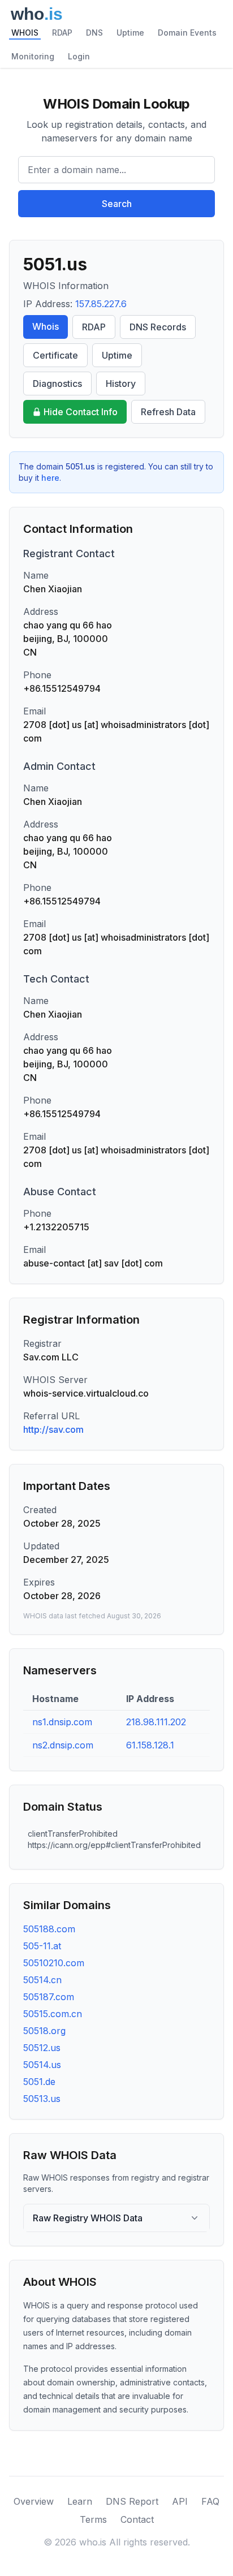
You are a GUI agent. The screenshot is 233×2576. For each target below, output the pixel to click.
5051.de (39, 2082)
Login (79, 56)
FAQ (210, 2501)
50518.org (44, 2031)
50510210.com (54, 1963)
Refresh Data (168, 412)
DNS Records (158, 327)
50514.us (42, 2065)
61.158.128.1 (150, 1745)
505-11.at (42, 1946)
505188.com (49, 1929)
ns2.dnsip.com (63, 1745)
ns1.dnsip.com (62, 1722)
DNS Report (132, 2501)
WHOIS (25, 33)
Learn (80, 2501)
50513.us (42, 2099)
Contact (137, 2519)
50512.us (42, 2048)
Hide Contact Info (81, 412)
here (50, 478)
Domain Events (187, 33)
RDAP (62, 33)
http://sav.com (53, 1429)
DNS (94, 33)
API (180, 2501)
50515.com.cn (53, 2014)
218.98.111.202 (156, 1722)
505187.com (49, 1997)
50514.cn (42, 1980)
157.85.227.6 (101, 304)
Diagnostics (57, 384)
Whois (46, 326)
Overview (34, 2501)
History (121, 384)
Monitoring (33, 56)
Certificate (55, 355)
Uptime (130, 33)
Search (117, 204)
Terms (93, 2519)
